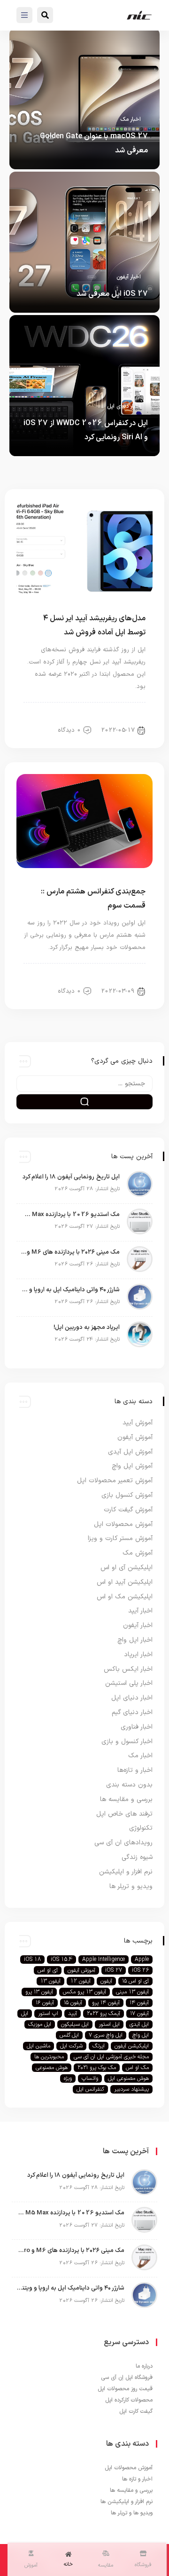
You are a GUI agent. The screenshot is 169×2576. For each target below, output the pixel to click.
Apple (142, 1960)
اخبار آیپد (128, 714)
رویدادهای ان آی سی (123, 1843)
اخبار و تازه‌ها (135, 1770)
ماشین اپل (38, 2046)
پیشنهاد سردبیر (131, 2089)
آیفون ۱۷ (139, 2014)
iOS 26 (140, 1970)
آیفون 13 (50, 1981)
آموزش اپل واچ (132, 1466)
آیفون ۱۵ (73, 2003)
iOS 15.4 (61, 1960)
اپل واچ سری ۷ (106, 2035)
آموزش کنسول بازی (127, 1495)
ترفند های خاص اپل (124, 1814)
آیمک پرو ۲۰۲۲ (104, 2014)
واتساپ (90, 2078)
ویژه (68, 2078)
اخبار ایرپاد (138, 1655)
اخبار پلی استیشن (129, 1683)
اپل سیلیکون (75, 2024)
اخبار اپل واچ (135, 1640)
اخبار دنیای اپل (124, 406)
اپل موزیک (40, 2024)
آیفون (106, 1981)
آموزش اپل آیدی (130, 1452)
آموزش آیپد (138, 1423)
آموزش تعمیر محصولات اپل (115, 1481)
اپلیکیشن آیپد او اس (125, 1582)
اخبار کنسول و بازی (127, 1742)
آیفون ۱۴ (139, 2003)
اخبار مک (131, 119)
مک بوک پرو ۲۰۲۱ (97, 2068)
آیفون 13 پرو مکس (84, 1992)
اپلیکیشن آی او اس (127, 1568)
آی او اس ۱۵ (135, 1981)
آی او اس (48, 1970)
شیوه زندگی (137, 1857)
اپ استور (48, 2014)
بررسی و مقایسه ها (126, 1799)
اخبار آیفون (129, 277)
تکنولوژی (141, 1828)
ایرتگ (99, 2046)
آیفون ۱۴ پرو (106, 2003)
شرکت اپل (71, 2046)
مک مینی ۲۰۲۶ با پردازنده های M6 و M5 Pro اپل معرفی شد (70, 1252)
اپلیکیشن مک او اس (125, 1597)
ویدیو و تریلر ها (131, 1886)
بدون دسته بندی (129, 1785)
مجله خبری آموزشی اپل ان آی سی (111, 2057)
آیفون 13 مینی (132, 1992)
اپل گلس (69, 2035)
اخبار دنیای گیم (132, 1712)
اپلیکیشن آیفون (132, 2046)
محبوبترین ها (49, 2057)
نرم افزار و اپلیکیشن (126, 1872)
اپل (25, 2014)
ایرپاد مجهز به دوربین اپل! (87, 1328)
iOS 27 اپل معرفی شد (112, 294)
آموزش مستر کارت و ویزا (120, 1538)
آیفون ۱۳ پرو (39, 1992)
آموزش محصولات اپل (123, 1524)
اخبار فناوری (137, 1727)
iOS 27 (114, 1970)
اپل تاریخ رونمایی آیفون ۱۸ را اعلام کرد (71, 1177)
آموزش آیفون (135, 1437)
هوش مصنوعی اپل (128, 2078)
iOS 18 (32, 1960)
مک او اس (137, 2068)
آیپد (73, 2014)
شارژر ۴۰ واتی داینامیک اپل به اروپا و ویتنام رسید (70, 1290)
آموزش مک (138, 1553)
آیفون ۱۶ (45, 2003)
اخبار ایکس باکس (128, 1669)
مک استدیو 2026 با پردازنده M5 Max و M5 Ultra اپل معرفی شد (70, 1215)
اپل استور (109, 2024)
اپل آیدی (139, 2024)
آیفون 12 (81, 1981)
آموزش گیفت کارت (128, 1510)
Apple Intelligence (104, 1960)
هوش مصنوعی (52, 2068)
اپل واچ (141, 2035)
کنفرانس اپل (90, 2089)
